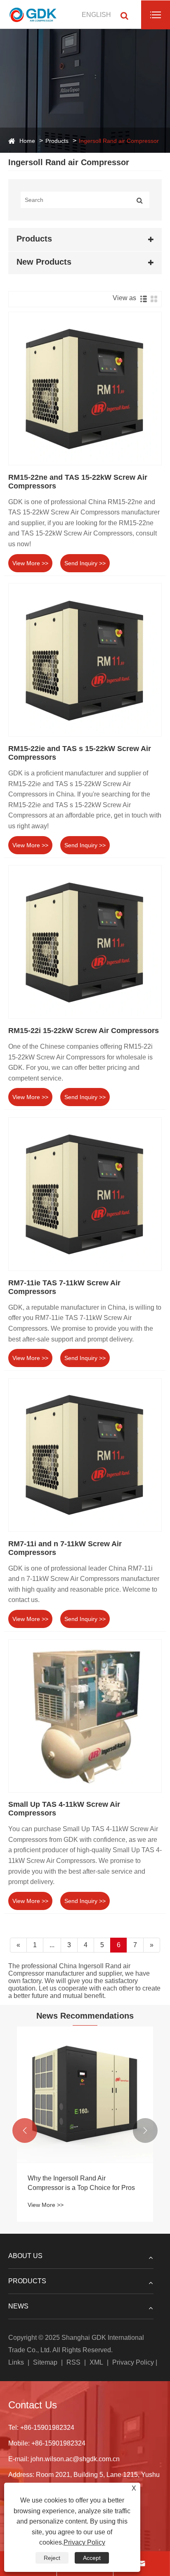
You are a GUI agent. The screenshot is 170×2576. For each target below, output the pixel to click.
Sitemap (45, 2362)
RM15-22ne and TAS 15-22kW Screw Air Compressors (78, 482)
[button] (25, 2130)
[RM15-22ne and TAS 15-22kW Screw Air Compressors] (85, 389)
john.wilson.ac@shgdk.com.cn (75, 2459)
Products (57, 141)
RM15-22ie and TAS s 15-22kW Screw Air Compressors (80, 753)
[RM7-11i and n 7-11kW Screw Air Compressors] (85, 1455)
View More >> (30, 563)
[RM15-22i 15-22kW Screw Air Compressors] (85, 942)
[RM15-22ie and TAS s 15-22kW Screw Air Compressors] (85, 660)
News (18, 2306)
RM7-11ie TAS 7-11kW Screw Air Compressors (64, 1287)
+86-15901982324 (47, 2428)
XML (96, 2362)
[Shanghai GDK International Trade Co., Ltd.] (34, 14)
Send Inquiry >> (85, 563)
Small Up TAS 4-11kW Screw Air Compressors (64, 1809)
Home (27, 141)
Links (16, 2362)
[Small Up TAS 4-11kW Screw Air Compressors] (85, 1716)
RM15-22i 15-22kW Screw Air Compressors (84, 1031)
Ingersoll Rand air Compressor (119, 141)
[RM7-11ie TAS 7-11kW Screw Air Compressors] (85, 1194)
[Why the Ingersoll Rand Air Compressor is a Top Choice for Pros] (85, 2095)
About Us (25, 2256)
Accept (92, 2558)
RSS (73, 2362)
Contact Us (33, 2405)
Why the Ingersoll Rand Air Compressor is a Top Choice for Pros (81, 2183)
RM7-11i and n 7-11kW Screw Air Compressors (65, 1548)
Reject (52, 2558)
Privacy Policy (133, 2362)
